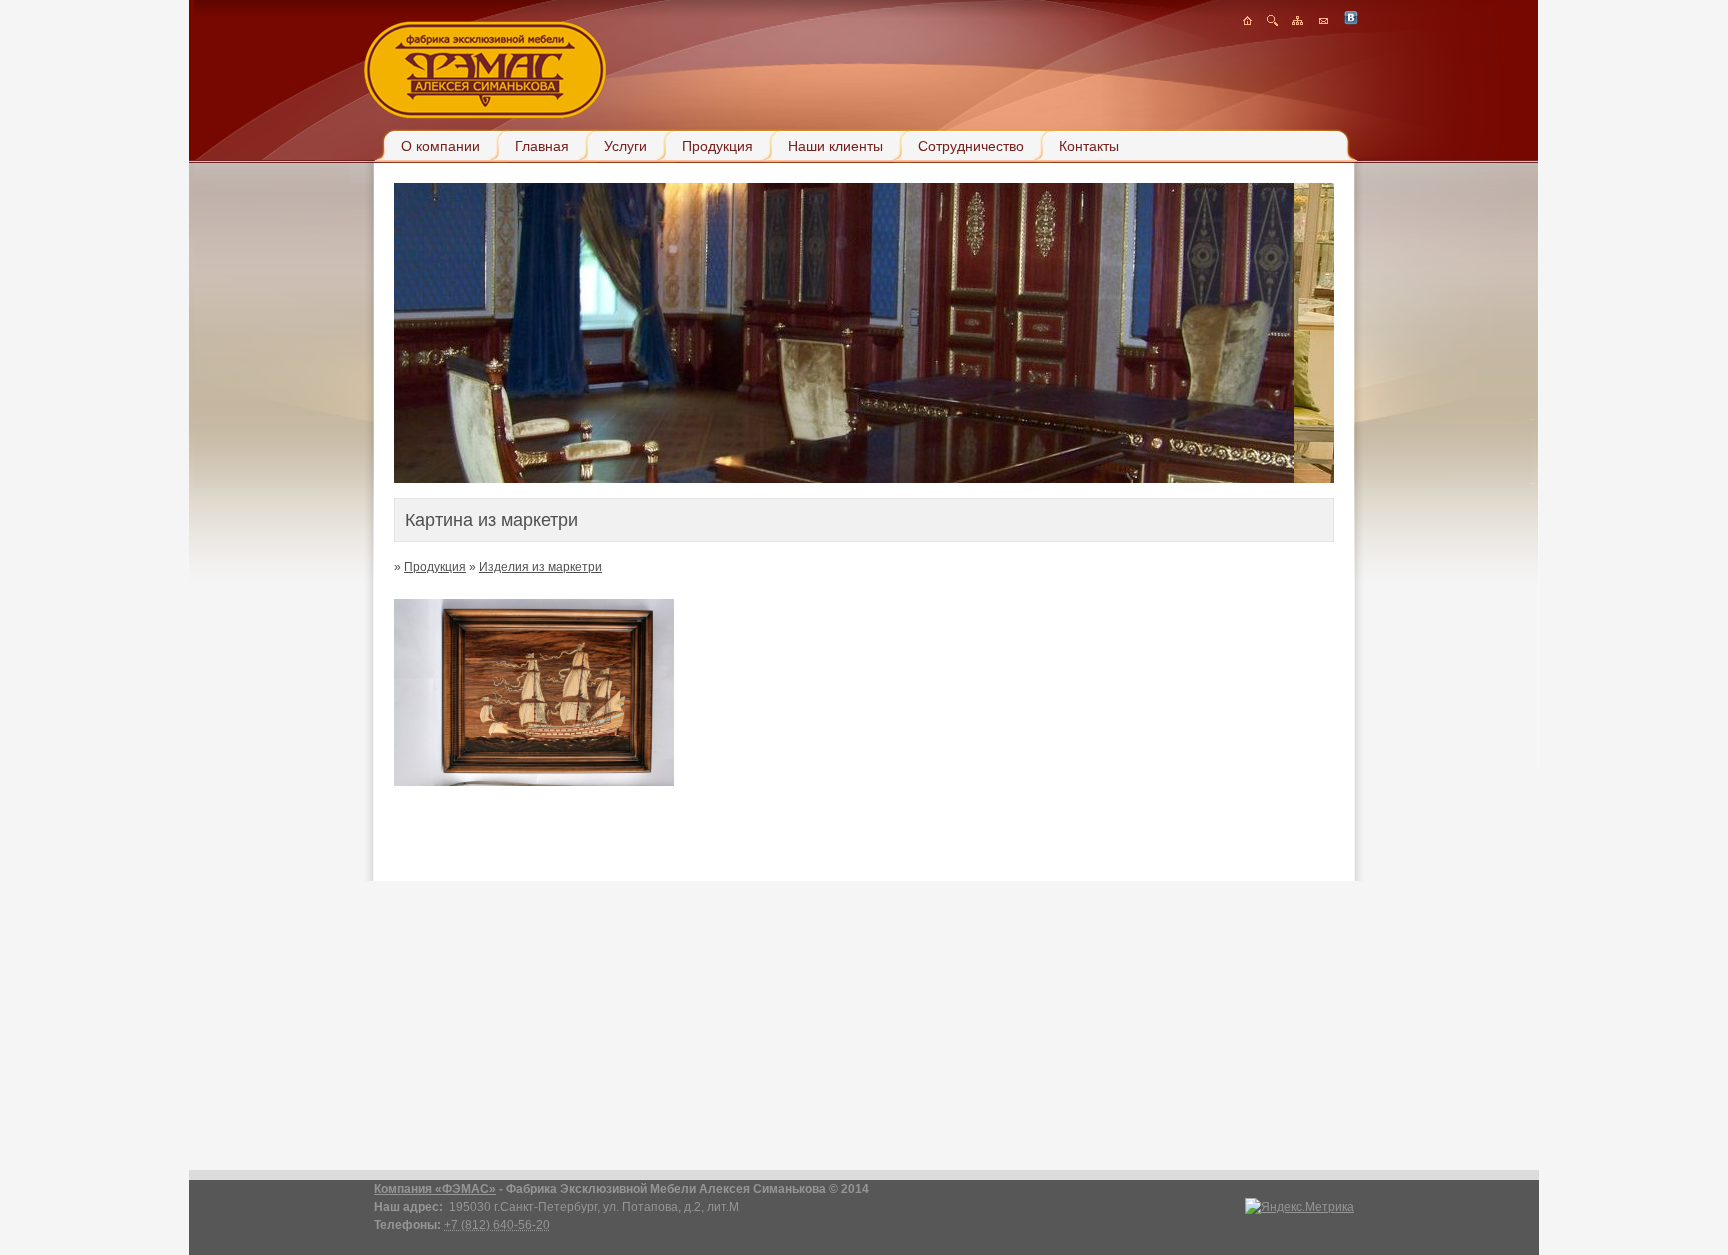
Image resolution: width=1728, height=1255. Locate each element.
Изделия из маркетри (540, 567)
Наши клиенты (835, 146)
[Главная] (1247, 22)
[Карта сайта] (1297, 22)
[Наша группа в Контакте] (1351, 22)
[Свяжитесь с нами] (1323, 22)
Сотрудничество (971, 146)
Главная (542, 146)
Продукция (717, 146)
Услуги (625, 146)
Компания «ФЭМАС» (435, 1189)
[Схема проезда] (1272, 22)
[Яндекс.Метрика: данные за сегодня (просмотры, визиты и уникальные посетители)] (1299, 1207)
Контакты (1089, 146)
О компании (440, 146)
